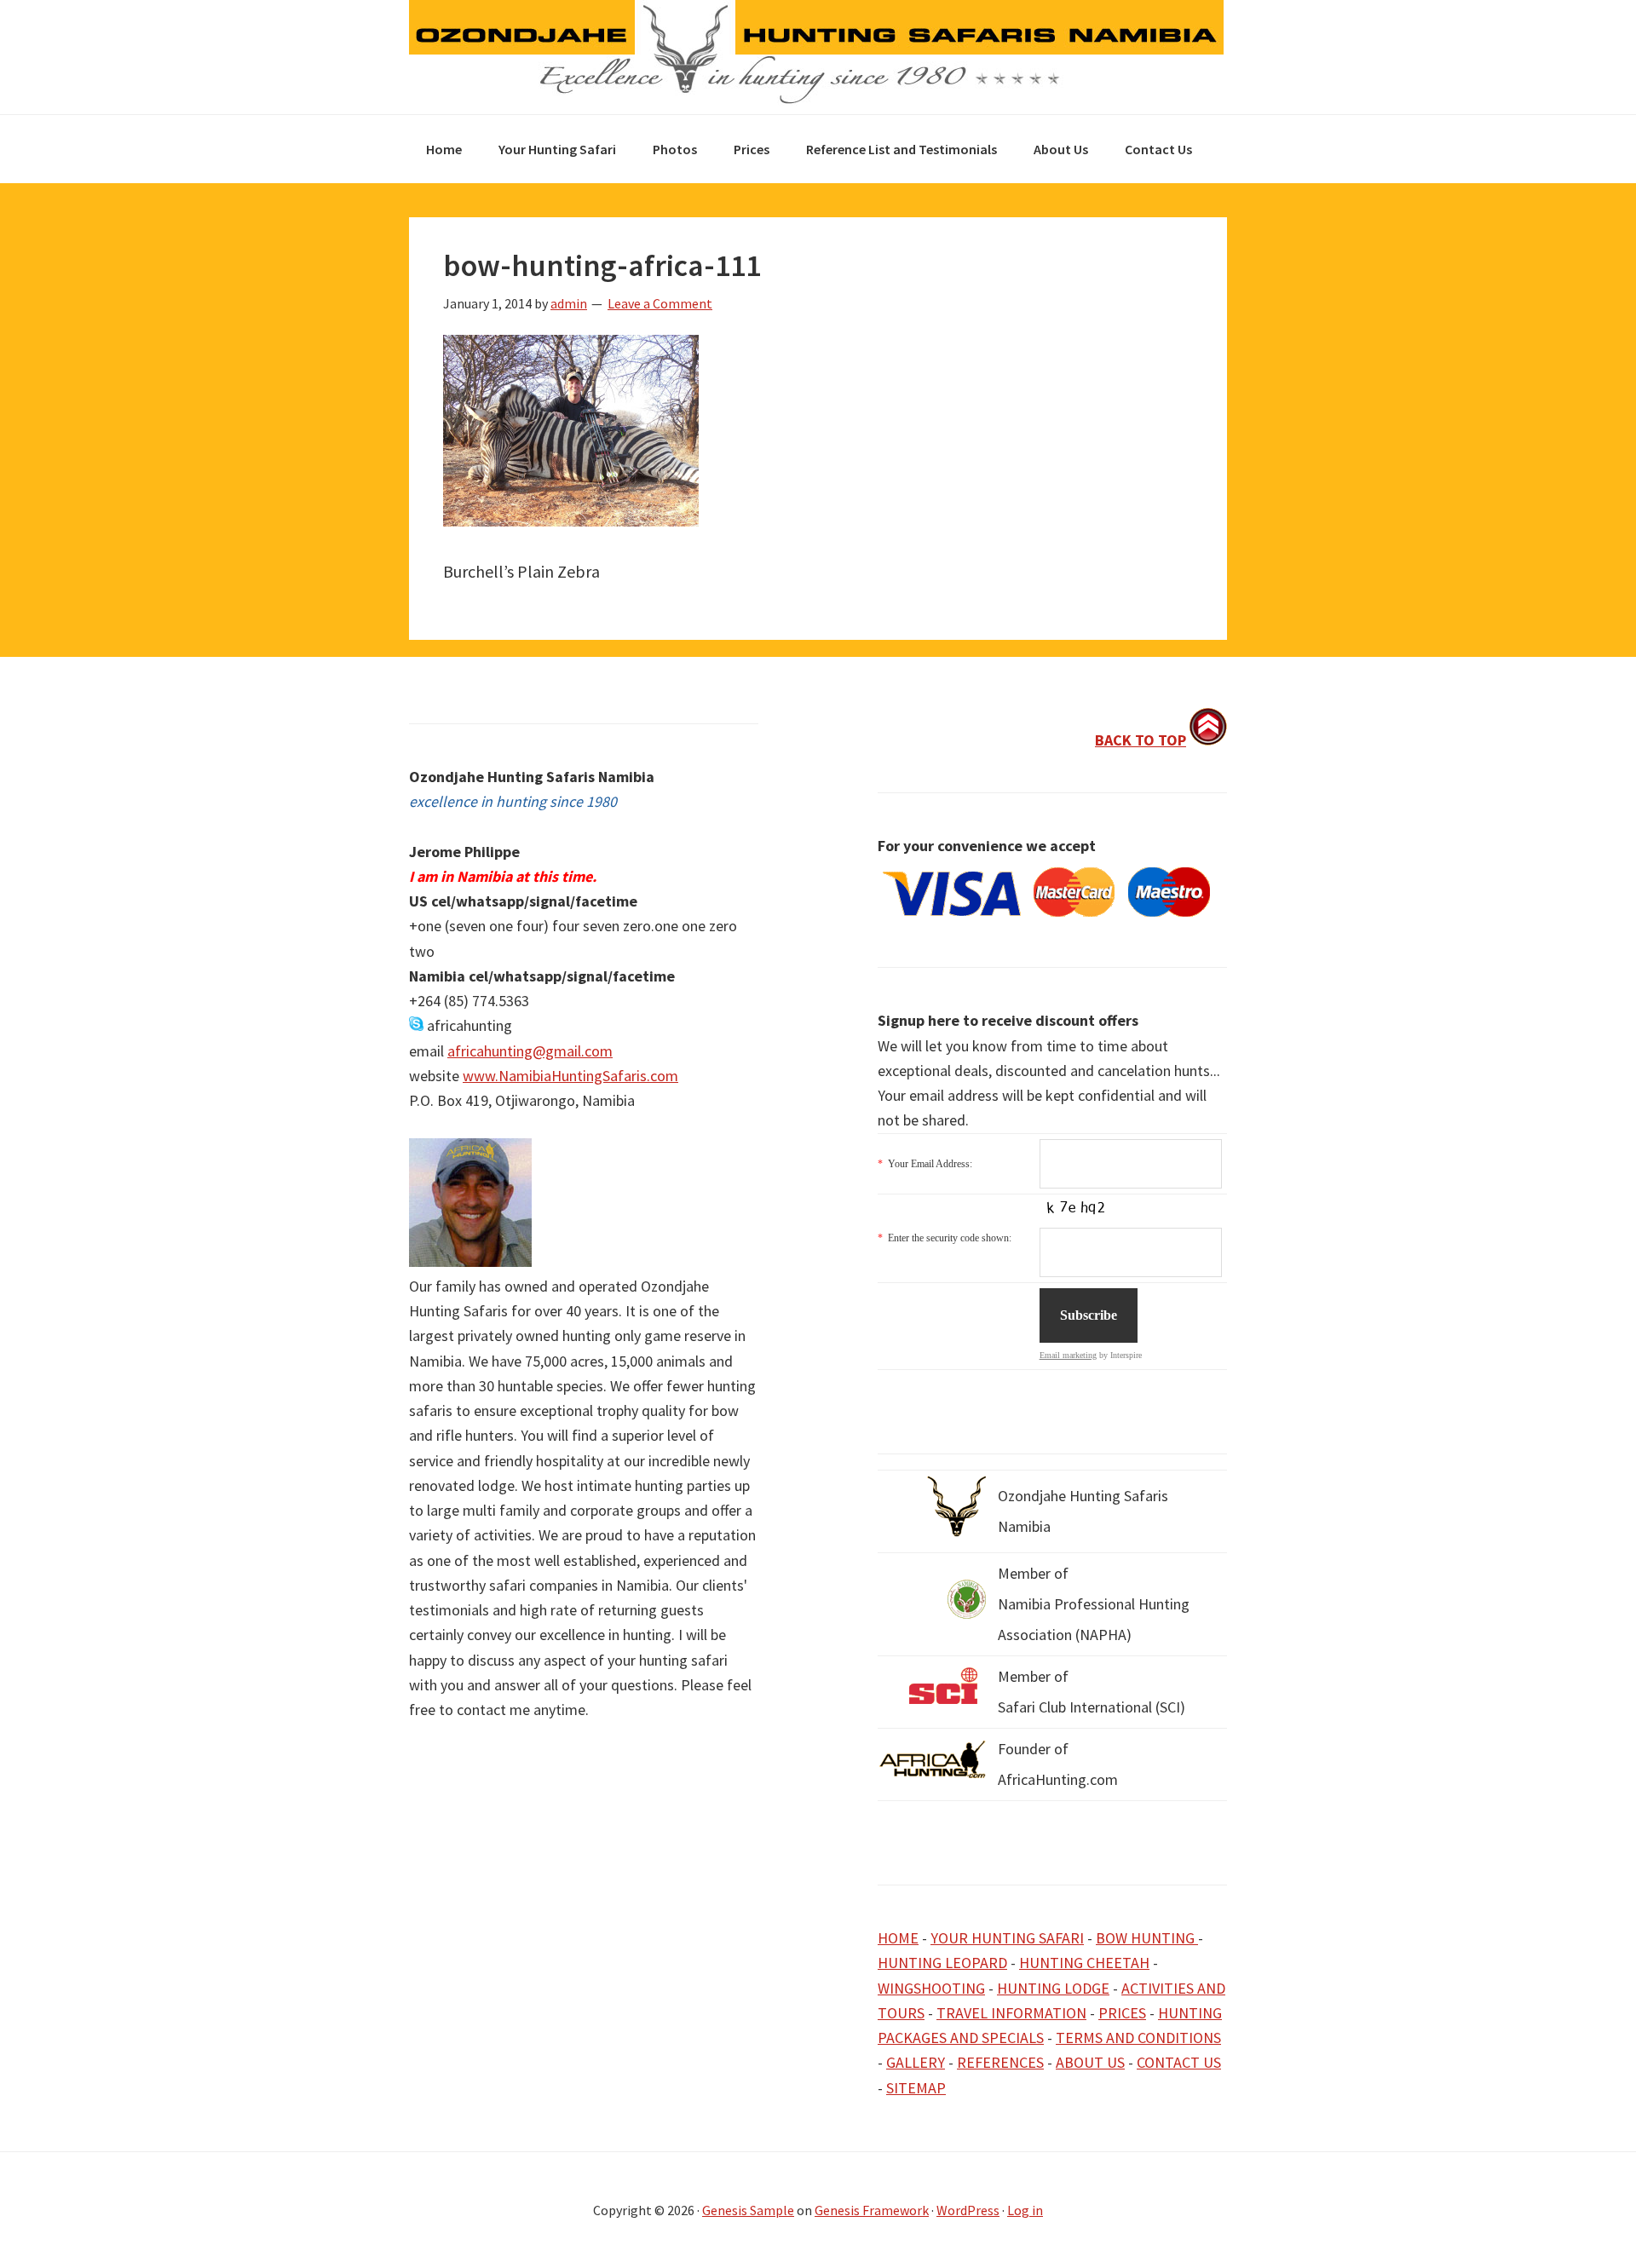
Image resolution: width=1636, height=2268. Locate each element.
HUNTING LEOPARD (942, 1963)
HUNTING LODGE (1053, 1988)
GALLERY (916, 2062)
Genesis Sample (748, 2210)
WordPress (968, 2210)
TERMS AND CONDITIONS (1138, 2038)
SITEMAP (916, 2088)
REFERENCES (1000, 2062)
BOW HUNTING (1147, 1938)
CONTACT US (1179, 2062)
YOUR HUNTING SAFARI (1007, 1938)
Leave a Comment (660, 303)
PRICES (1122, 2013)
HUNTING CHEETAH (1084, 1963)
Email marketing (1068, 1355)
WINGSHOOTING (931, 1988)
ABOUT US (1090, 2062)
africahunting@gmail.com (530, 1051)
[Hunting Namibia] (816, 99)
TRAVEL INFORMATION (1011, 2013)
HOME (898, 1938)
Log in (1025, 2210)
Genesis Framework (872, 2210)
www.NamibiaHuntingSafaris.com (570, 1076)
